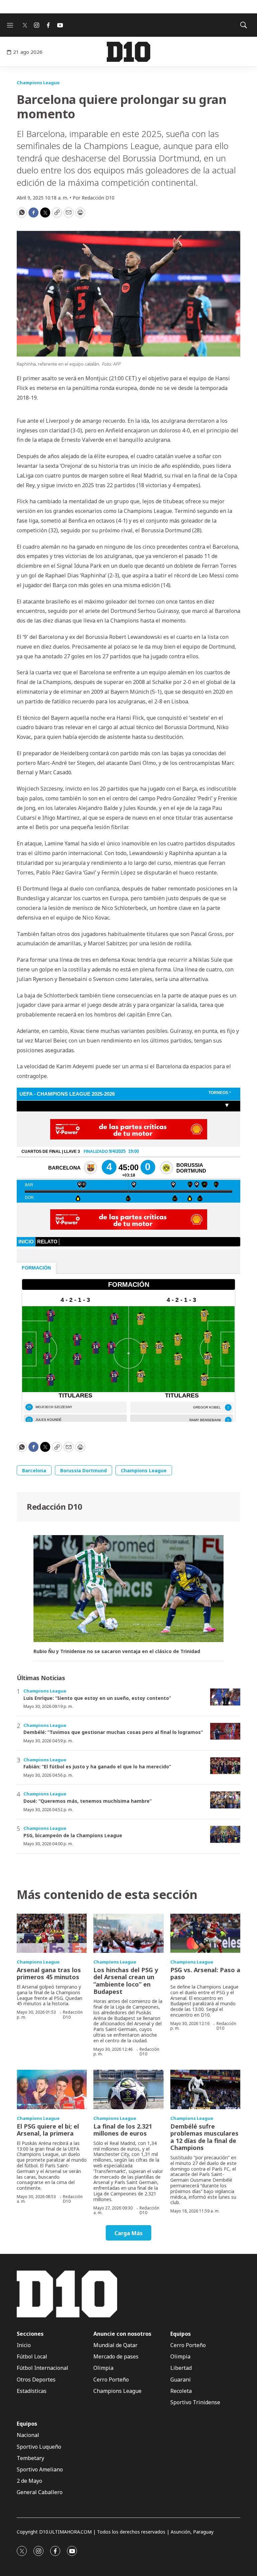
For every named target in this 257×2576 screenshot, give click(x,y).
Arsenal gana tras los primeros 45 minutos (49, 1974)
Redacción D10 (55, 1507)
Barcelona (34, 1470)
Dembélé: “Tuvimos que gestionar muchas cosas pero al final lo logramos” (113, 1732)
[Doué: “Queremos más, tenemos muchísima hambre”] (225, 1800)
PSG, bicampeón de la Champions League (73, 1835)
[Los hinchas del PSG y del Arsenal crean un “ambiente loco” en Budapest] (128, 1933)
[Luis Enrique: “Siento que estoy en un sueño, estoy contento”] (225, 1697)
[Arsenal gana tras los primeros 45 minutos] (52, 1933)
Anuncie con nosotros (122, 2334)
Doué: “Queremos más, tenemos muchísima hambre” (88, 1801)
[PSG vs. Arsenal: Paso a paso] (205, 1933)
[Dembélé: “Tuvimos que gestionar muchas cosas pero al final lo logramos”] (225, 1731)
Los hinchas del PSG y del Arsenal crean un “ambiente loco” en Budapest (126, 1981)
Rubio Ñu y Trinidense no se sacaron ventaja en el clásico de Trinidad (117, 1652)
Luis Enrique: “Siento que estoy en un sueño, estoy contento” (97, 1698)
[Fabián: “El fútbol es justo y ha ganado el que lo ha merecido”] (225, 1766)
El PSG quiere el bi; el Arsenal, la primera (48, 2130)
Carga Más (128, 2233)
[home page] (128, 52)
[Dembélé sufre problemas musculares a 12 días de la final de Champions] (205, 2089)
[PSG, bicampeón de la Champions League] (225, 1834)
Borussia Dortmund (83, 1470)
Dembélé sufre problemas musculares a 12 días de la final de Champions (204, 2137)
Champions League (38, 83)
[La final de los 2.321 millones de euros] (128, 2089)
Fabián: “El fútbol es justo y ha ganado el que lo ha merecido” (97, 1767)
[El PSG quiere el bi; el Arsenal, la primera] (52, 2089)
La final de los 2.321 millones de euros (123, 2130)
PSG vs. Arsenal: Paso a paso (205, 1974)
